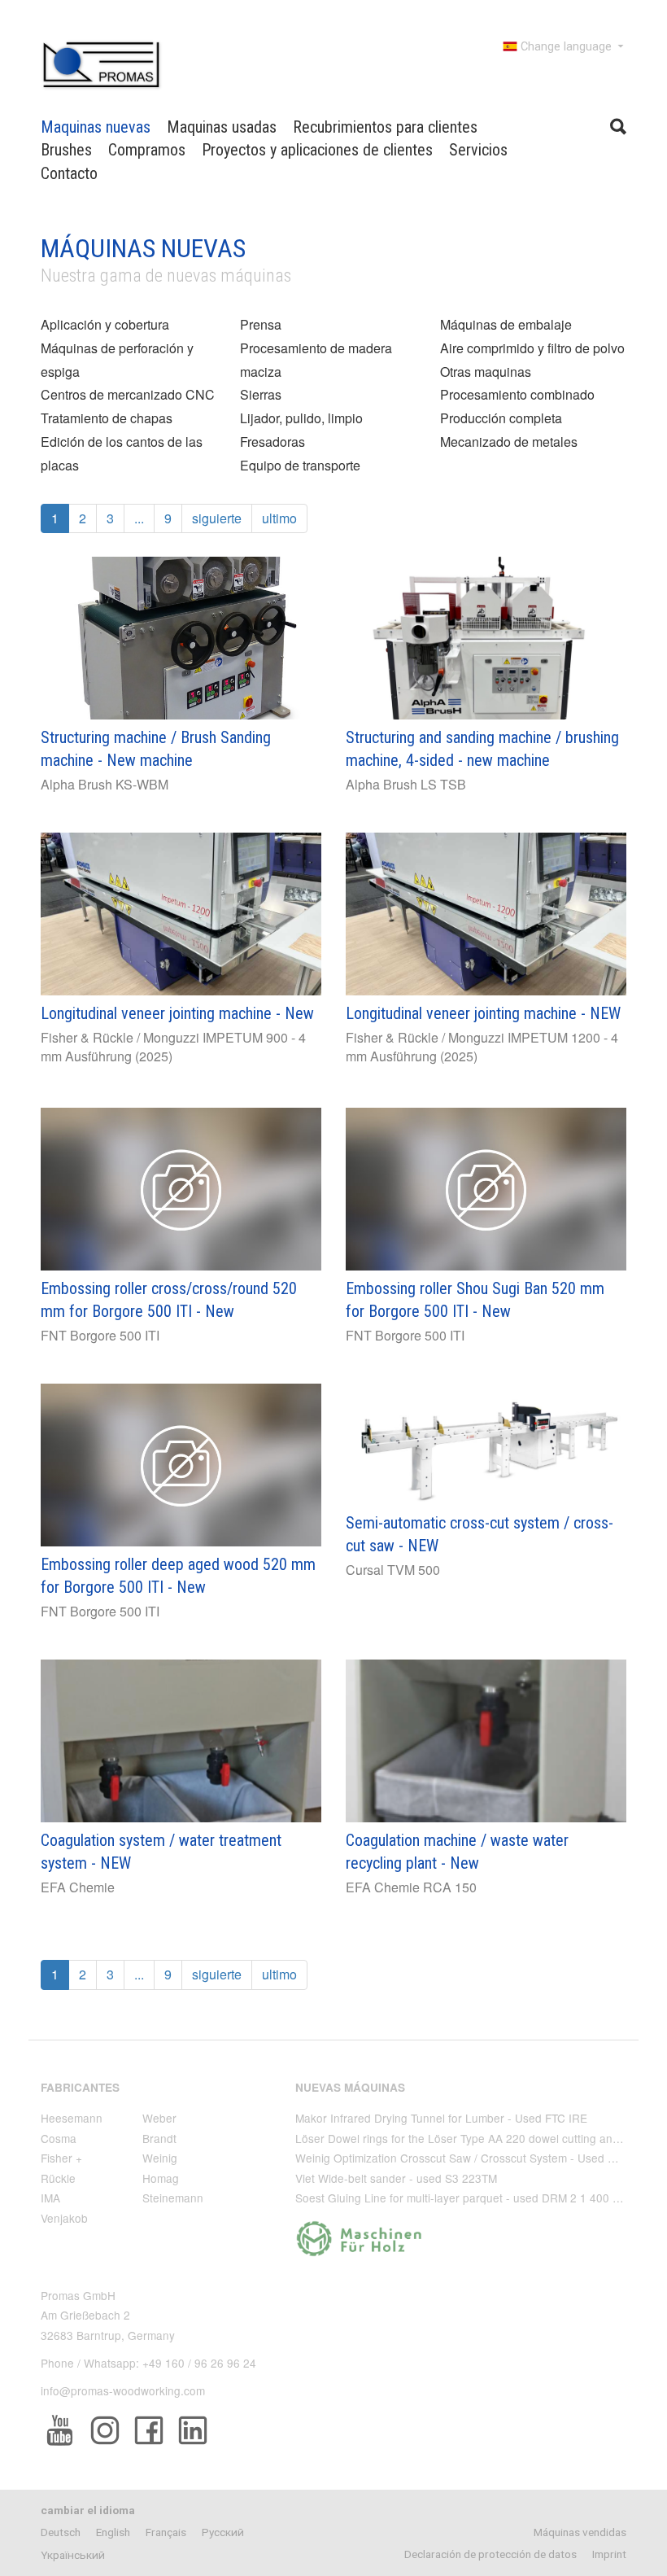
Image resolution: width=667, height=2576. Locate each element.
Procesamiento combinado (517, 394)
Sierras (261, 394)
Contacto (69, 173)
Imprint (609, 2554)
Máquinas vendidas (580, 2532)
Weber (159, 2118)
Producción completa (501, 418)
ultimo (279, 518)
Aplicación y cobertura (105, 324)
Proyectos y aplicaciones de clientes (317, 150)
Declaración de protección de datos (490, 2554)
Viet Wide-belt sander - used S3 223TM (396, 2178)
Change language (566, 47)
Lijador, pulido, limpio (301, 418)
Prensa (261, 324)
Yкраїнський (73, 2555)
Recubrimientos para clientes (385, 127)
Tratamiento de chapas (107, 418)
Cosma (59, 2138)
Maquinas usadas (222, 127)
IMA (50, 2198)
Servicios (478, 150)
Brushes (66, 150)
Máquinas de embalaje (506, 324)
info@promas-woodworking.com (123, 2390)
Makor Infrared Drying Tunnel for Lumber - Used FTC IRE (441, 2118)
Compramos (147, 150)
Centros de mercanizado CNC (128, 394)
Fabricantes (80, 2087)
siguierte (217, 518)
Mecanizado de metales (509, 442)
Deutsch (61, 2532)
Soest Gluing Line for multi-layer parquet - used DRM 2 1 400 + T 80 (470, 2198)
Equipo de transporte (300, 465)
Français (166, 2532)
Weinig (160, 2158)
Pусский (223, 2532)
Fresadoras (272, 442)
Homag (161, 2178)
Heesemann (72, 2118)
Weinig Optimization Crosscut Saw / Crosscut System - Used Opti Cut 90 (481, 2158)
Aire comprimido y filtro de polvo (532, 348)
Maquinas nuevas (96, 127)
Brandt (159, 2138)
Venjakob (64, 2218)
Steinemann (173, 2198)
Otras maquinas (486, 372)
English (113, 2532)
